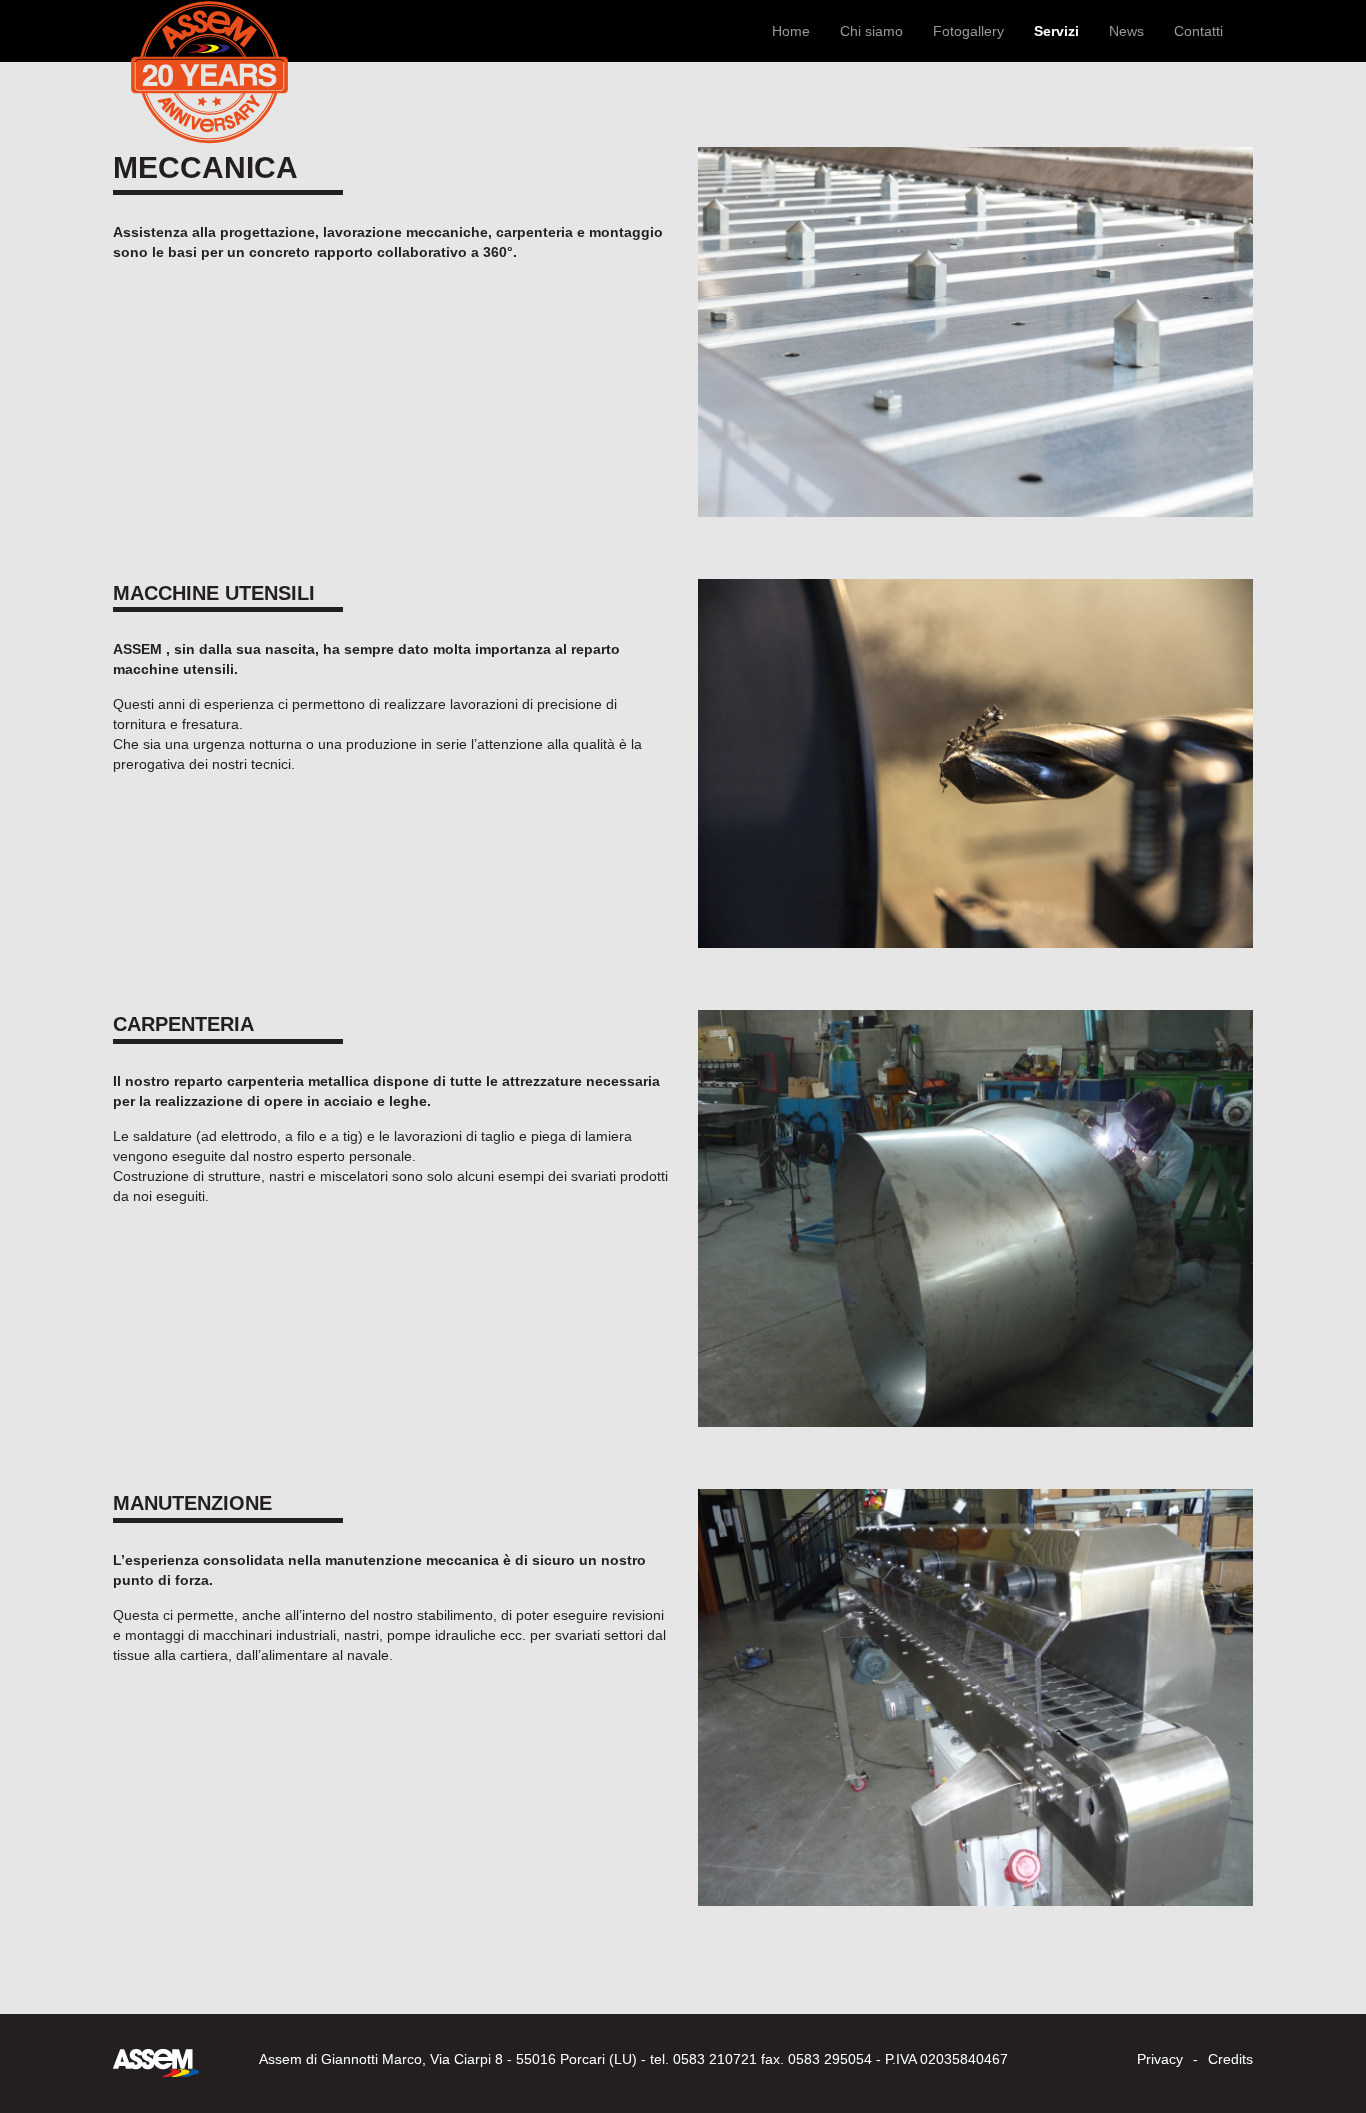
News (1126, 31)
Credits (1230, 2059)
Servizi (1056, 31)
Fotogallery (968, 31)
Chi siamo (871, 31)
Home (791, 31)
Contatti (1198, 31)
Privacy (1160, 2059)
